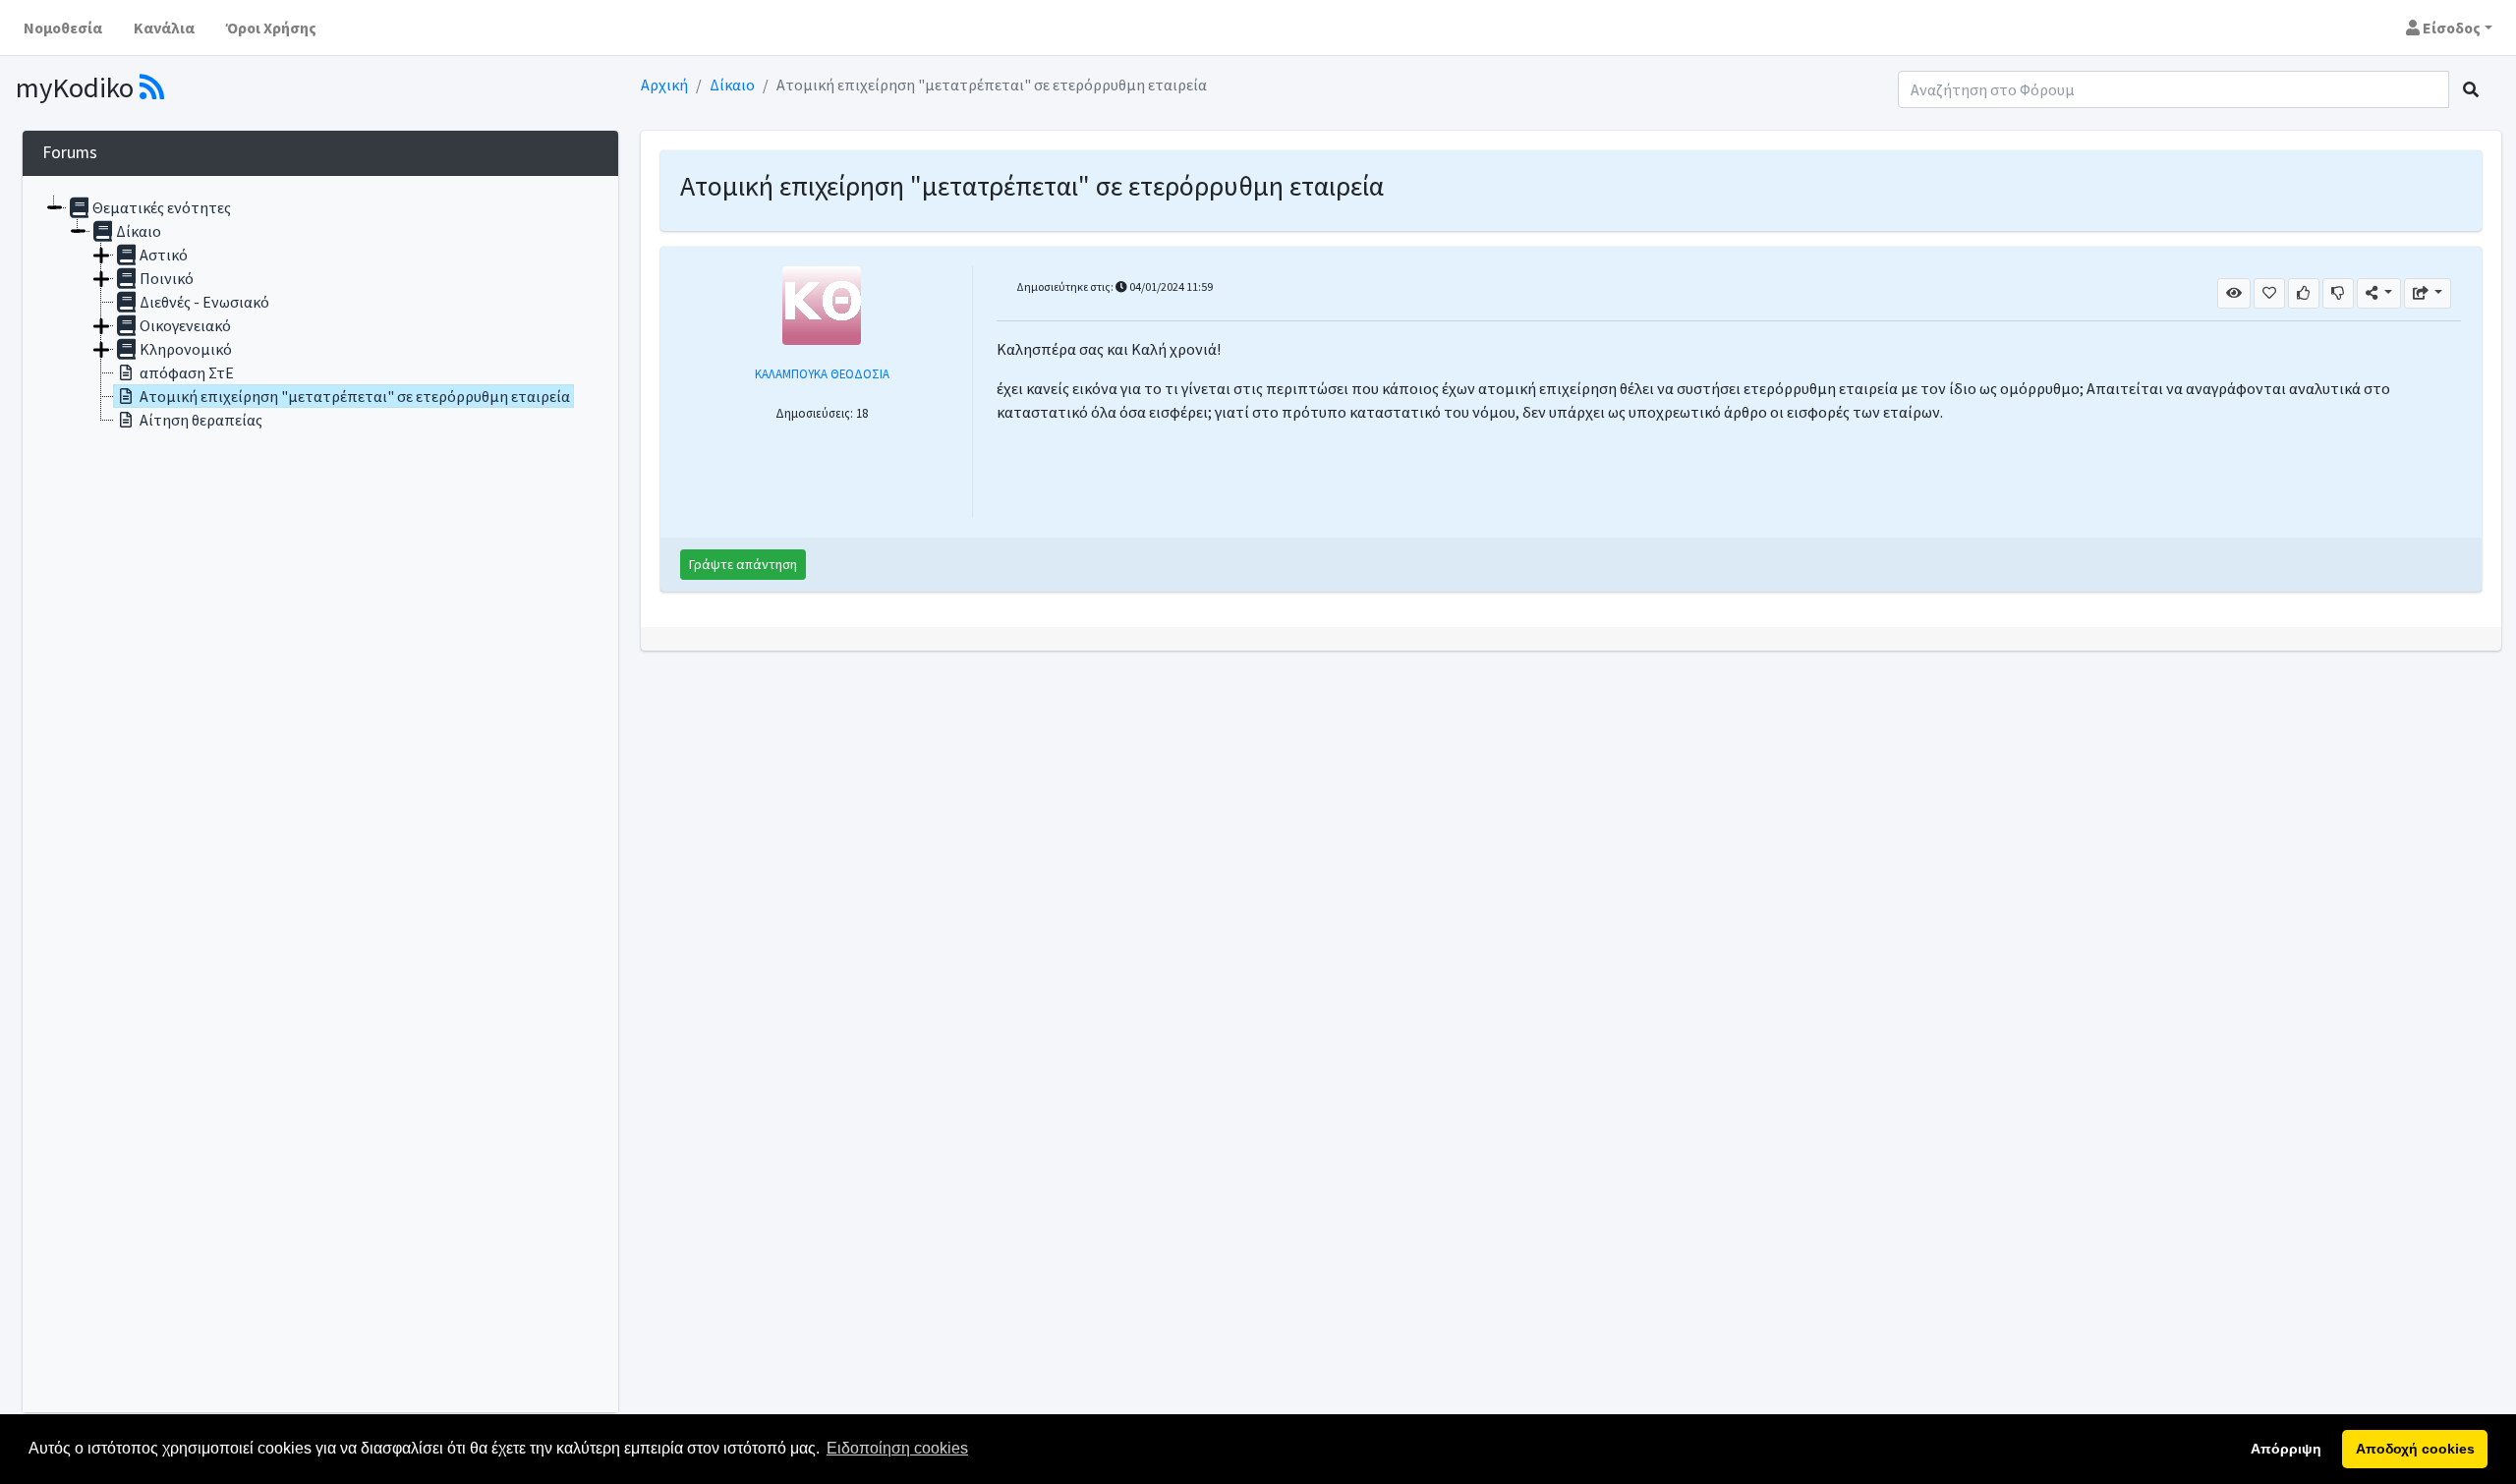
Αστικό (164, 255)
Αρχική (664, 85)
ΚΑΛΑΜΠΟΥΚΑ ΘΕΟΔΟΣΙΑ (822, 373)
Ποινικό (167, 278)
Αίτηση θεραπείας (201, 420)
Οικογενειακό (185, 325)
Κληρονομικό (186, 349)
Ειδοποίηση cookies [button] (897, 1448)
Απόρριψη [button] (2286, 1449)
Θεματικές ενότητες (162, 207)
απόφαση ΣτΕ (187, 372)
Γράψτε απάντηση (743, 564)
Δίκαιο (732, 85)
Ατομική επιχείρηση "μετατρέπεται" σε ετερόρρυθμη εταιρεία (355, 396)
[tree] (320, 794)
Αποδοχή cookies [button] (2415, 1449)
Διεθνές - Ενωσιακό (204, 302)
